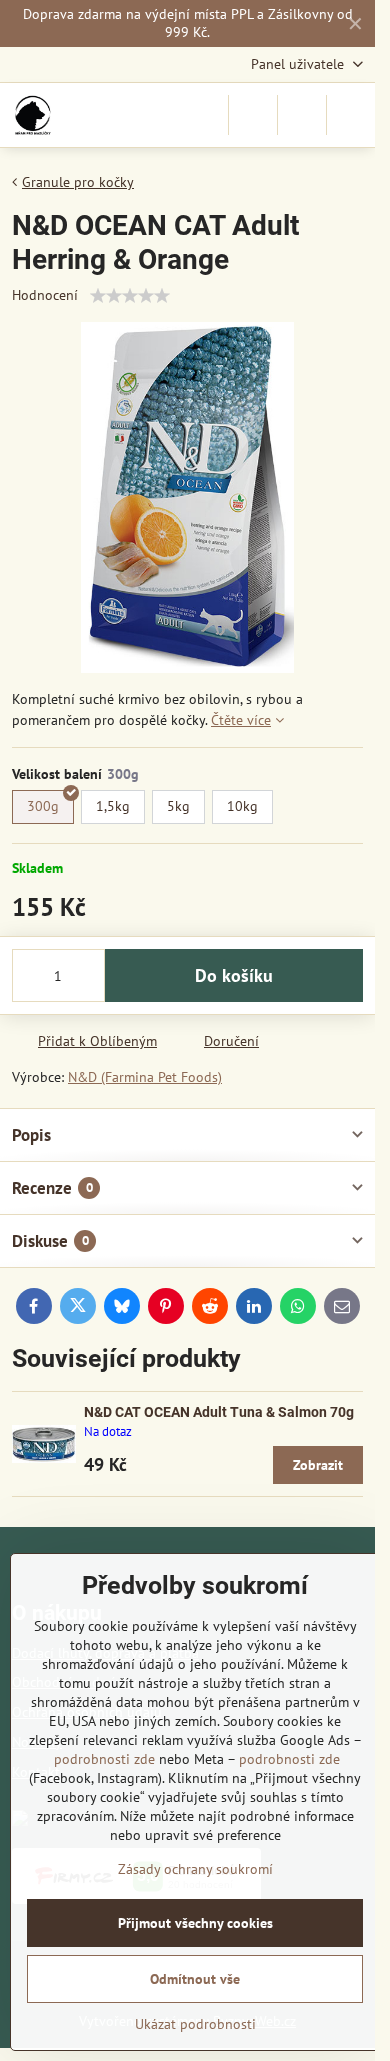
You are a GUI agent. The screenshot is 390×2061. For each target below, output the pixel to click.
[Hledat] (253, 115)
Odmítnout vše (195, 1979)
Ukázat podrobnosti (195, 2024)
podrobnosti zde (104, 1759)
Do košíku (234, 975)
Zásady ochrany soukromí (195, 1869)
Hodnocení (45, 295)
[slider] (130, 296)
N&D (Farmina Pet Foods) (145, 1077)
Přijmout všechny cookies (195, 1923)
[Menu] (351, 115)
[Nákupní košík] (302, 115)
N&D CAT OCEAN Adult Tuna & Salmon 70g (219, 1412)
